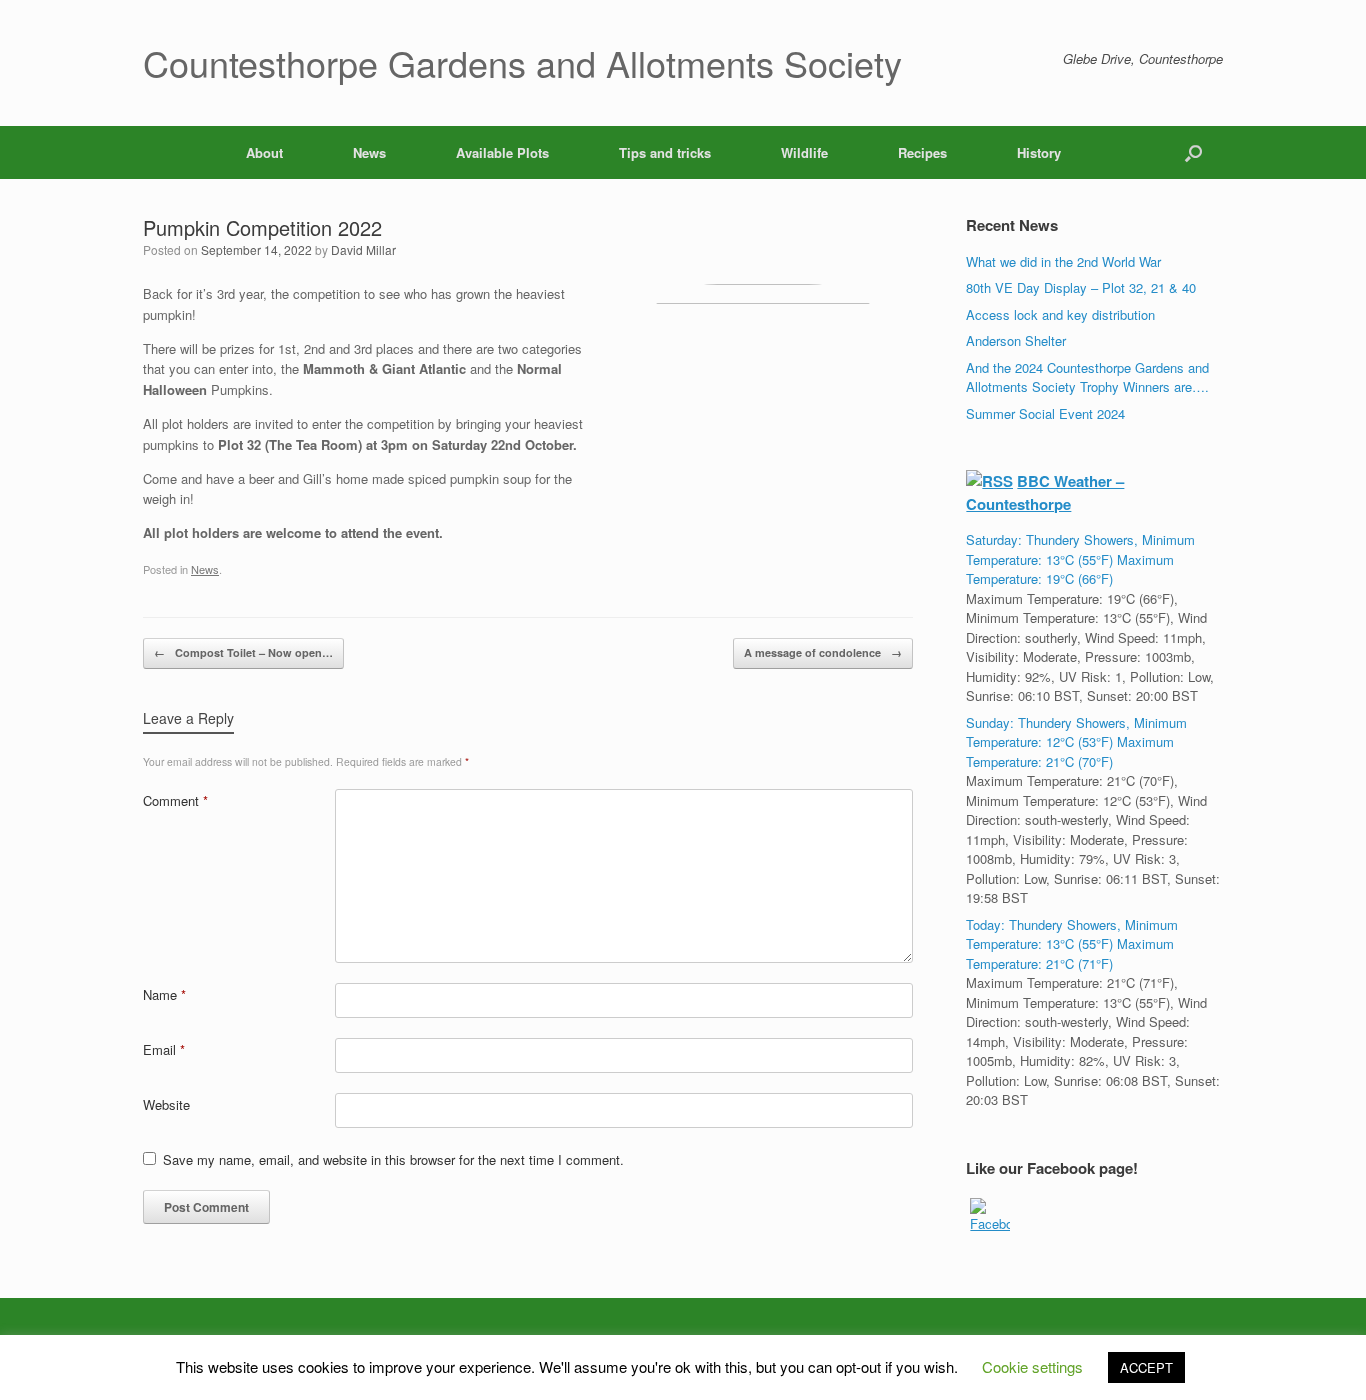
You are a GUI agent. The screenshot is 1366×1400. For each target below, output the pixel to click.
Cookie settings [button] (1032, 1366)
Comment (175, 800)
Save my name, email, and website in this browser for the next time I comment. (393, 1159)
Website (166, 1104)
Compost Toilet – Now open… (243, 652)
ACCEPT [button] (1146, 1367)
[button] (1193, 152)
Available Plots (502, 152)
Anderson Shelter (1016, 340)
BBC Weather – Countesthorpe (1045, 492)
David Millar (363, 249)
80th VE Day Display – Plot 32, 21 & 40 (1081, 287)
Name (164, 994)
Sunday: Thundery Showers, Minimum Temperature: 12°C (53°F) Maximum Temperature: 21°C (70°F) (1076, 742)
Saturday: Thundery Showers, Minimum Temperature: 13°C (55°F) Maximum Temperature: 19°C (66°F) (1080, 559)
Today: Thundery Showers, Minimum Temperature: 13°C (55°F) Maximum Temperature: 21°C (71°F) (1072, 944)
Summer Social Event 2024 (1045, 413)
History (1039, 152)
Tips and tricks (665, 152)
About (264, 152)
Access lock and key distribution (1060, 314)
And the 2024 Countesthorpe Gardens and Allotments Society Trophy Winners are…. (1087, 377)
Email (164, 1049)
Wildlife (804, 152)
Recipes (922, 152)
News (369, 152)
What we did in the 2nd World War (1063, 261)
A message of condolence (823, 652)
